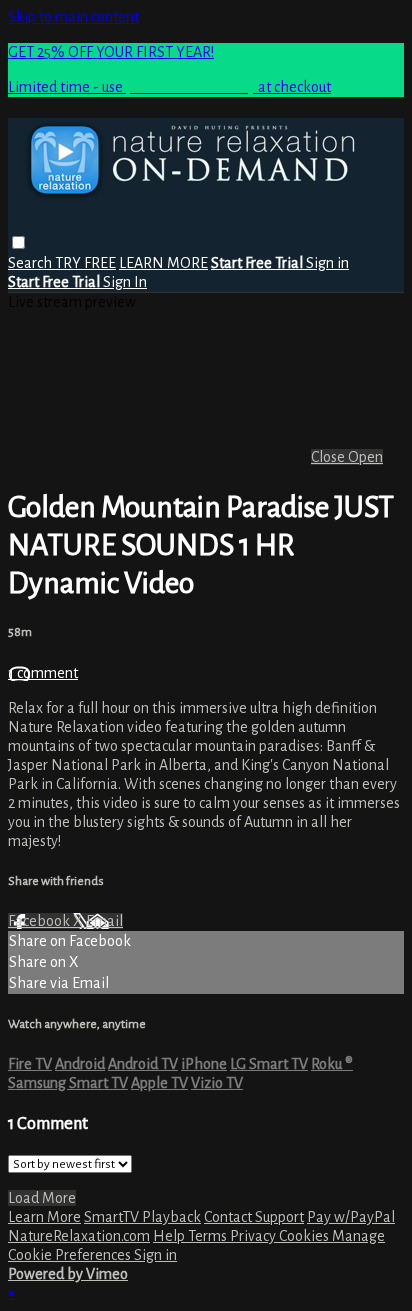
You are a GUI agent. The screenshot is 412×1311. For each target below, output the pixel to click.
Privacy (254, 1236)
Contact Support (254, 1217)
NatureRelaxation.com (79, 1236)
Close (329, 457)
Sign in (327, 263)
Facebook (40, 921)
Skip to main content (73, 17)
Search (31, 263)
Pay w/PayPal (351, 1217)
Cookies (305, 1236)
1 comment (43, 673)
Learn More (44, 1217)
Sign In (125, 282)
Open (365, 457)
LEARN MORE (163, 263)
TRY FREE (85, 263)
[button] (18, 242)
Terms (209, 1236)
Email (104, 921)
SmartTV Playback (142, 1217)
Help (170, 1236)
